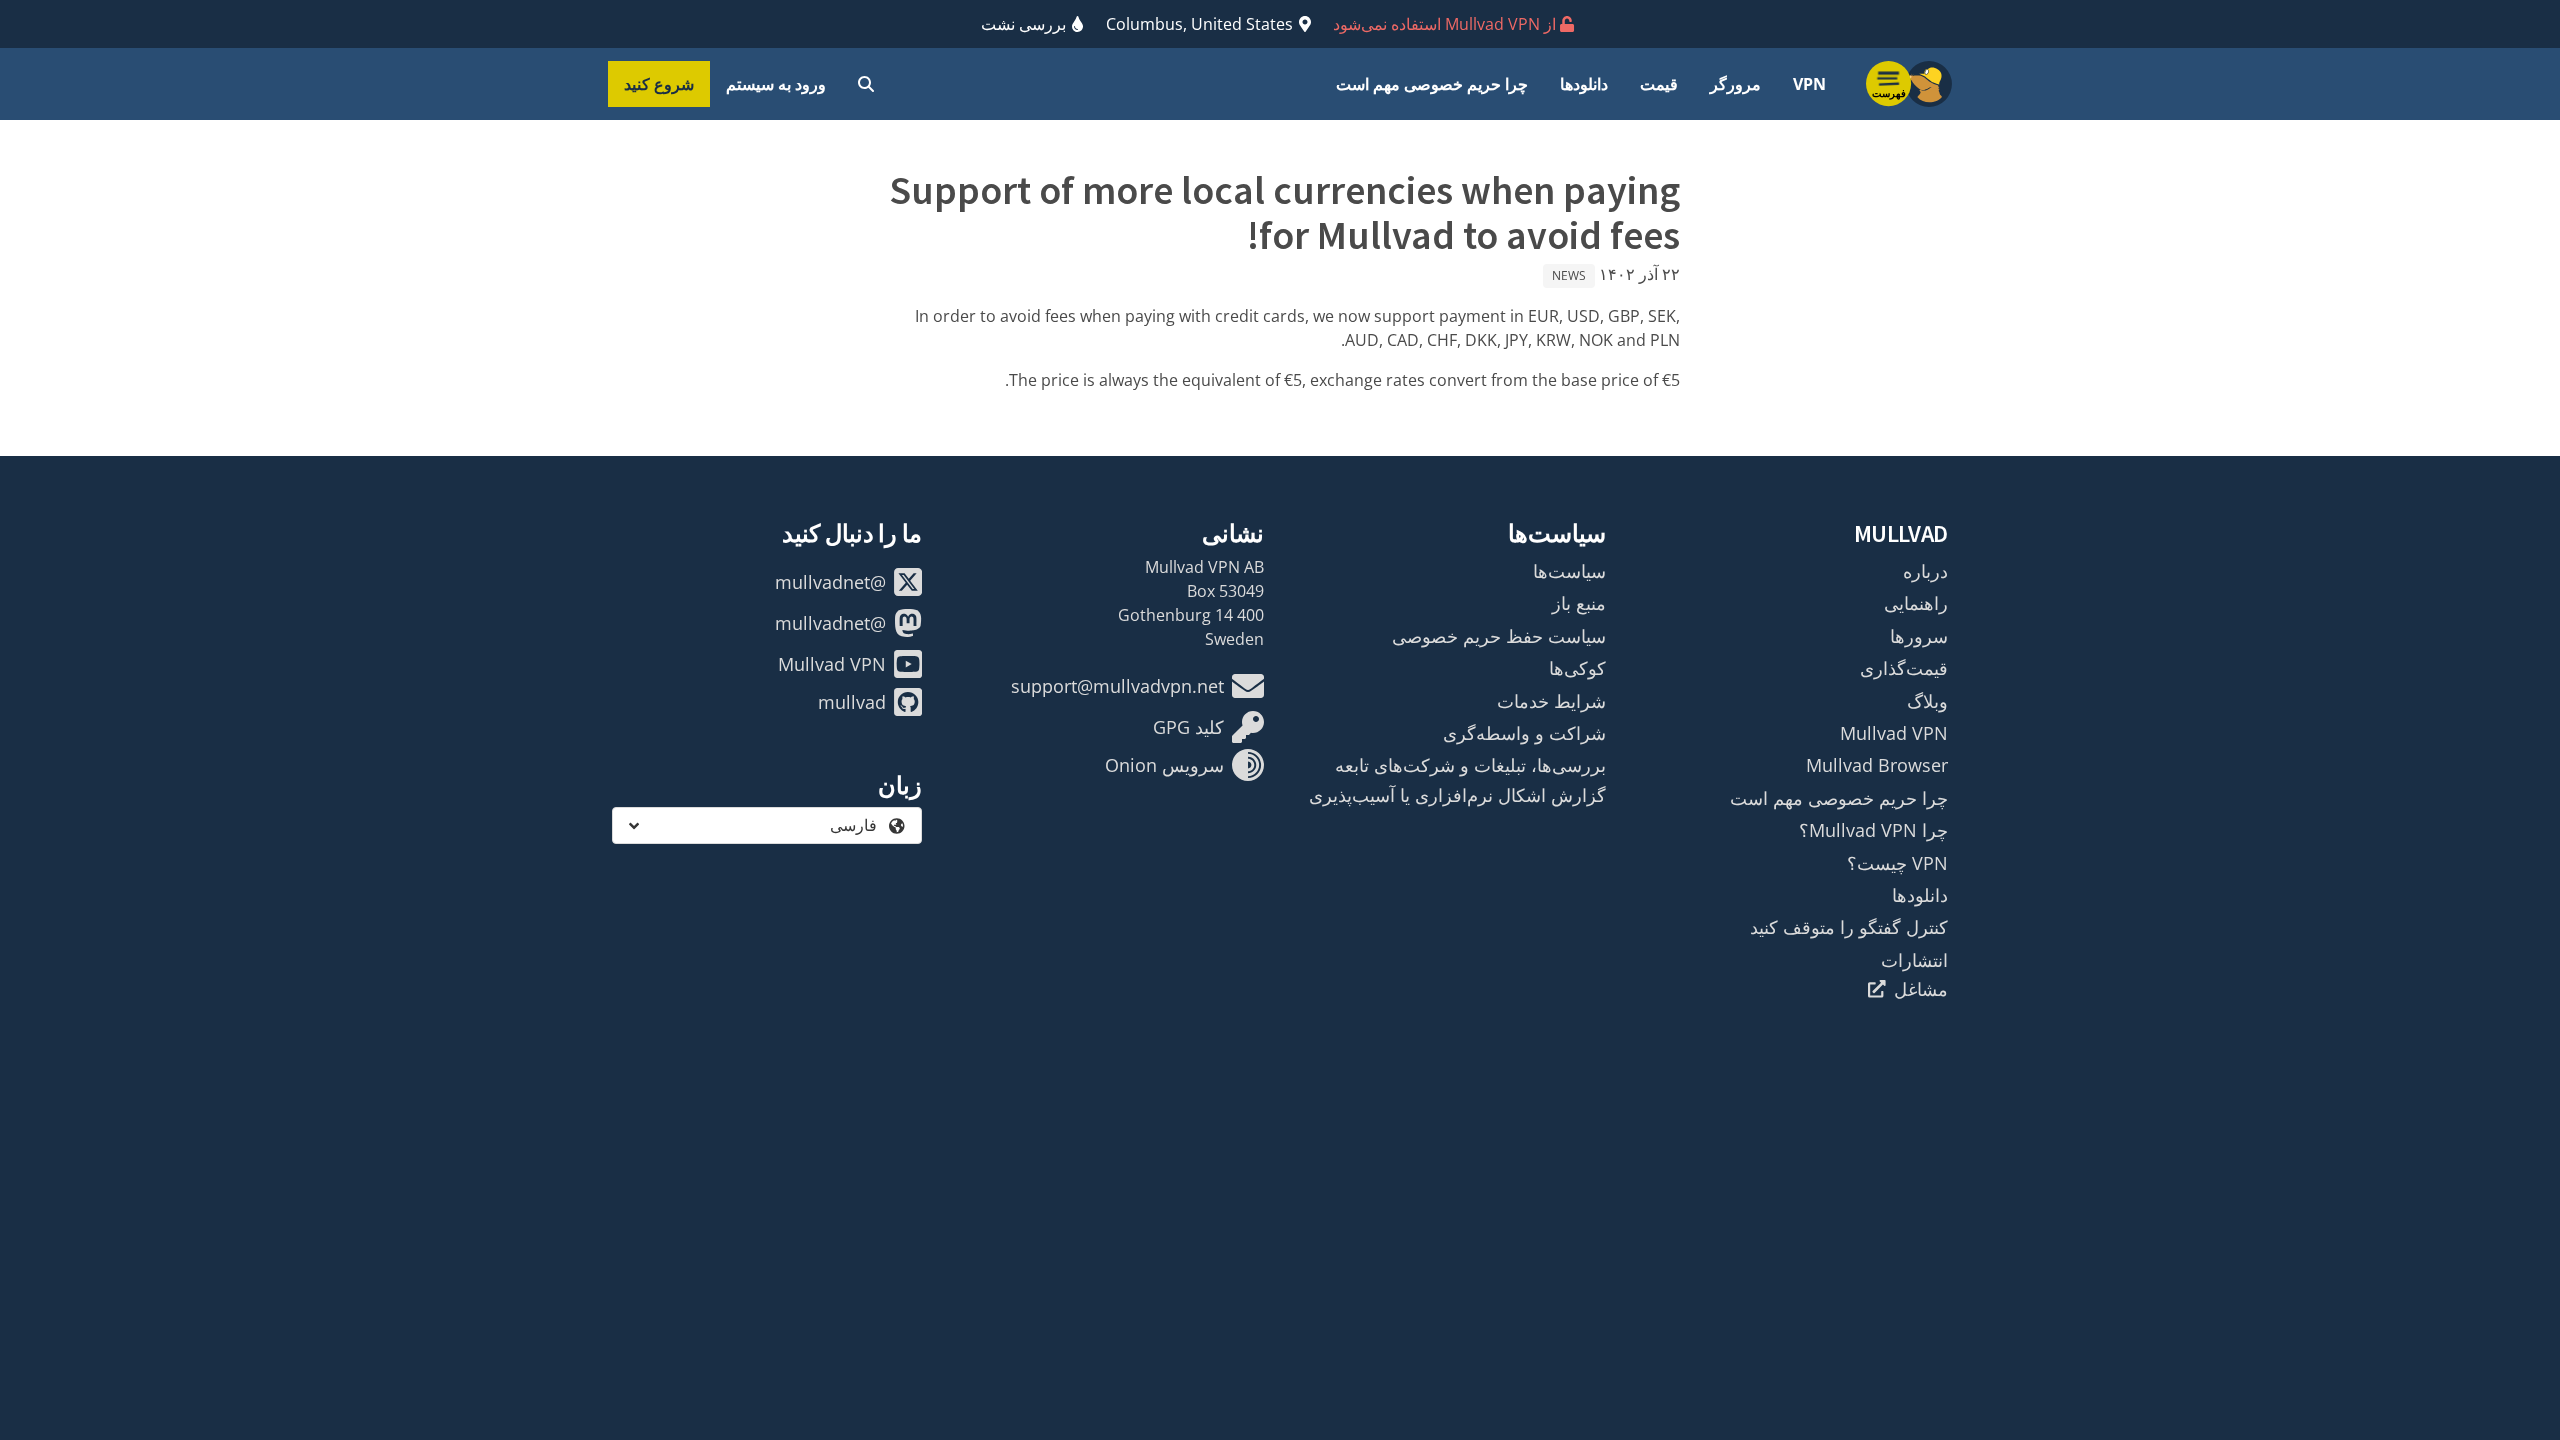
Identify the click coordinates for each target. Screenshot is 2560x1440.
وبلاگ (1927, 701)
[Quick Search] (866, 84)
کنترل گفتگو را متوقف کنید (1849, 927)
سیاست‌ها (1569, 571)
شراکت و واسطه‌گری (1524, 733)
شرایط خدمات (1551, 701)
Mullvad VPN (1894, 733)
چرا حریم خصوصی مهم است (1432, 84)
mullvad (852, 702)
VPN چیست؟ (1897, 863)
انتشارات (1914, 960)
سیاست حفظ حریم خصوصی (1499, 636)
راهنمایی (1916, 603)
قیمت (1659, 84)
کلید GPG (1188, 727)
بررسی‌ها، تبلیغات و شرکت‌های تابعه (1470, 765)
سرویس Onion (1164, 765)
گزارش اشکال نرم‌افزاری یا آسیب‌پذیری (1457, 795)
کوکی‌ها (1577, 668)
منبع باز (1579, 603)
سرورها (1919, 636)
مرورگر (1735, 84)
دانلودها (1584, 84)
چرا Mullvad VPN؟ (1873, 830)
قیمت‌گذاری (1904, 668)
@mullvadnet (830, 582)
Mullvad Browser (1877, 765)
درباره (1925, 571)
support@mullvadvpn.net (1117, 686)
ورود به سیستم (776, 84)
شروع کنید (659, 84)
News (1569, 275)
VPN (1809, 84)
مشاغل (1921, 989)
